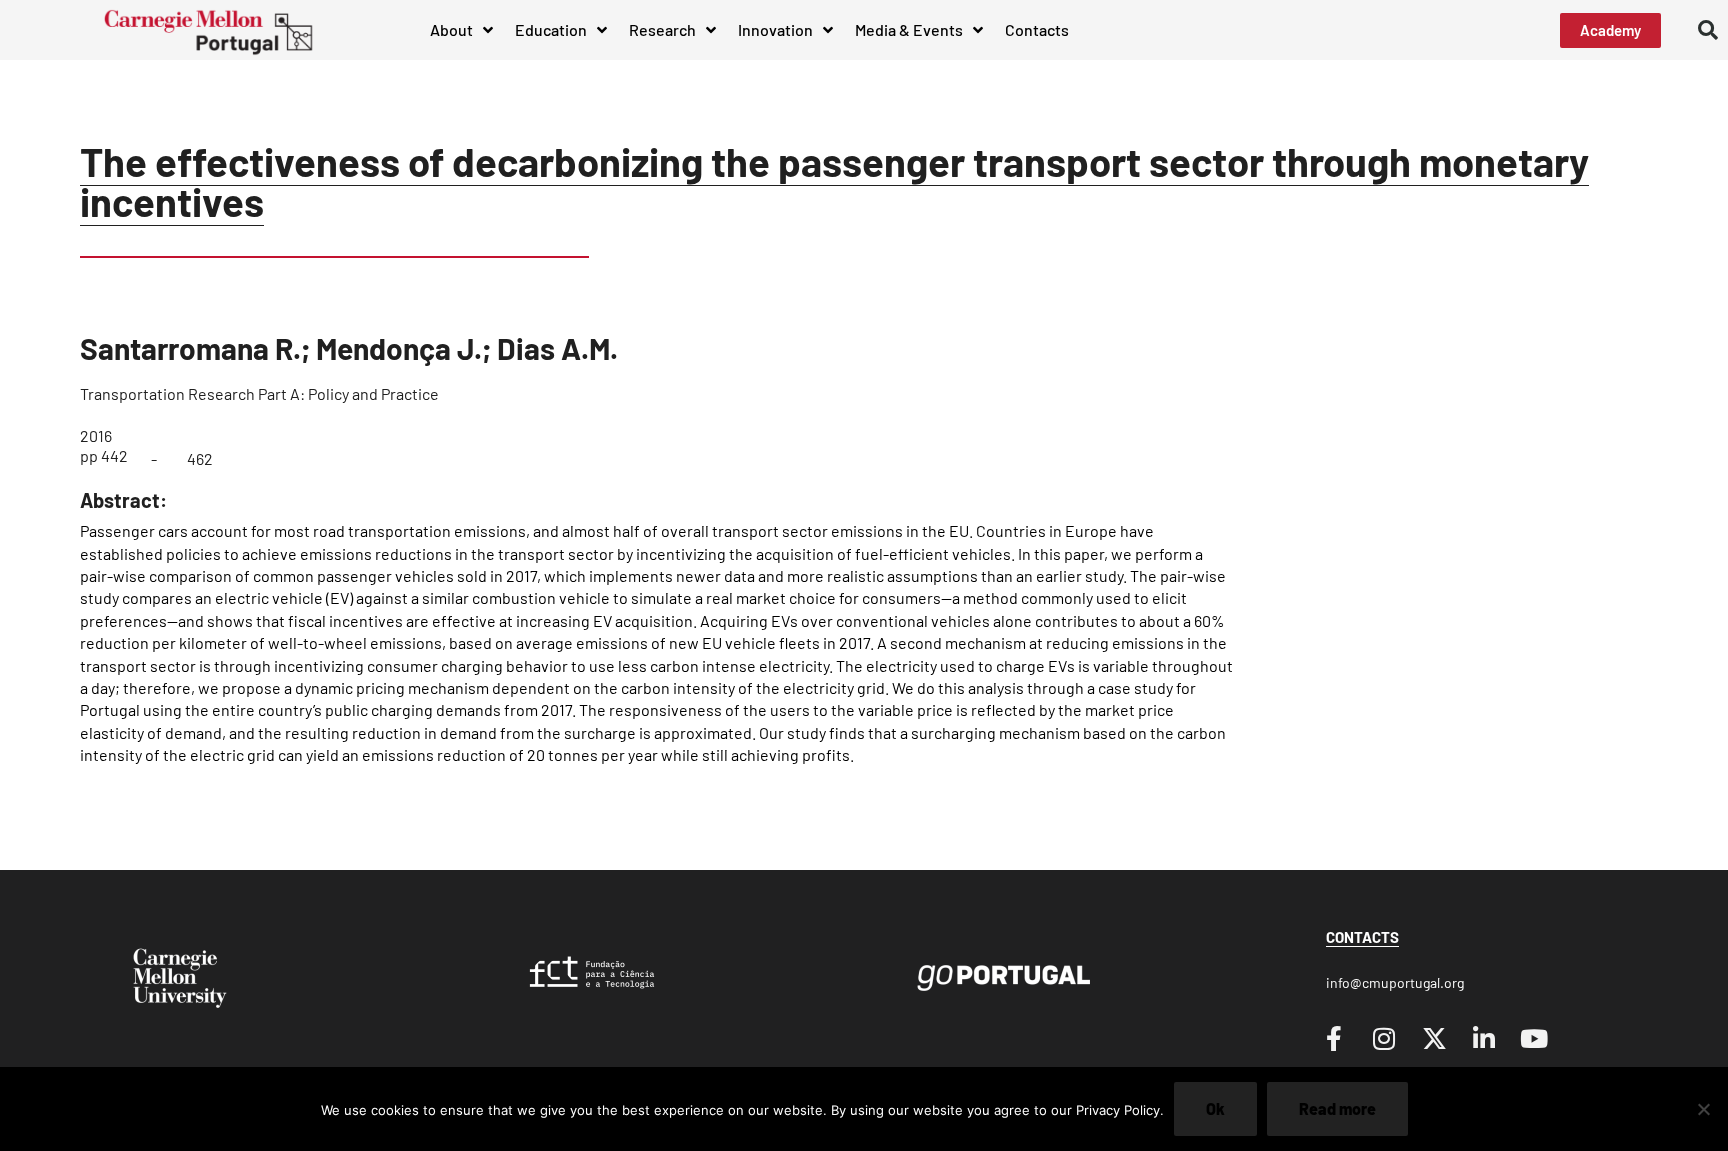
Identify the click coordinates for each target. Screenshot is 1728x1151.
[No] (1703, 1109)
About (451, 29)
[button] (1708, 30)
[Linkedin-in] (1484, 1038)
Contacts (1037, 29)
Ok (1215, 1108)
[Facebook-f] (1334, 1038)
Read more (1337, 1108)
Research (662, 29)
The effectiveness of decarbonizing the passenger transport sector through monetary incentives (834, 181)
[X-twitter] (1434, 1038)
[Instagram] (1384, 1038)
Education (551, 29)
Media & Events (909, 29)
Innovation (775, 29)
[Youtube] (1534, 1038)
